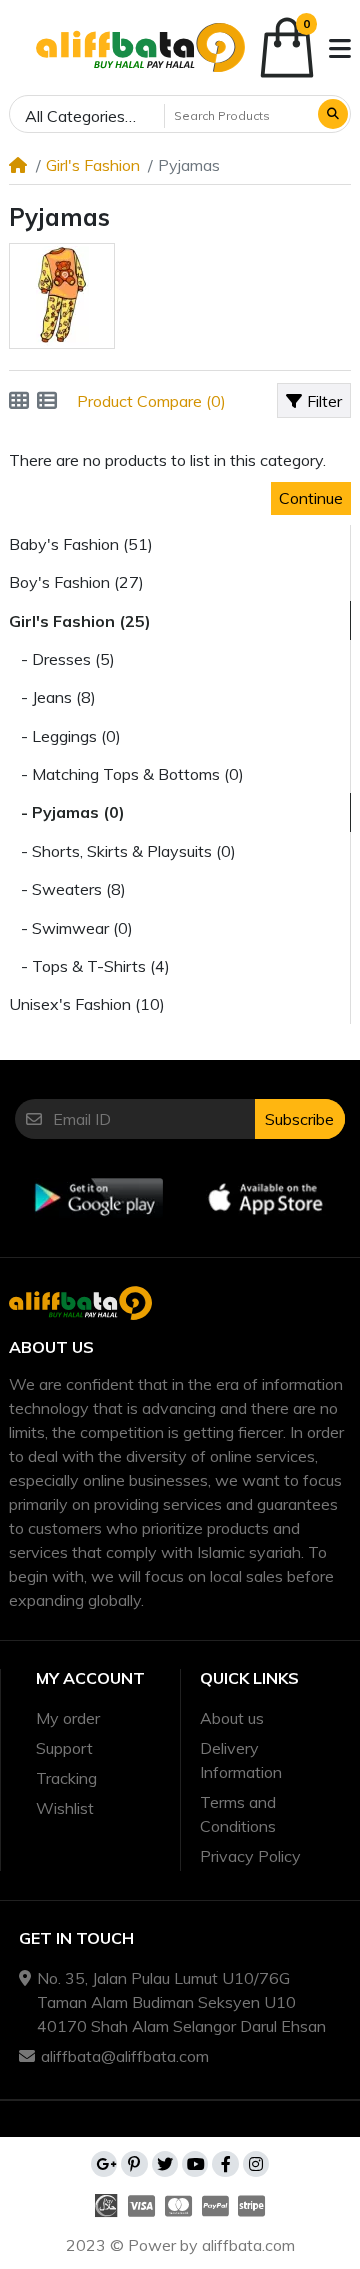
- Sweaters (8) (67, 889)
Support (64, 1748)
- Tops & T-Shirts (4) (89, 966)
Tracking (66, 1778)
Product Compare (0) (151, 401)
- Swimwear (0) (71, 928)
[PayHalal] (104, 2206)
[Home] (18, 165)
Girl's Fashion (93, 165)
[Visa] (142, 2206)
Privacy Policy (250, 1856)
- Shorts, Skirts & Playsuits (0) (122, 851)
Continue (311, 498)
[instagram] (256, 2164)
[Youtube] (195, 2164)
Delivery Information (241, 1760)
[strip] (253, 2206)
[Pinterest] (134, 2164)
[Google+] (104, 2164)
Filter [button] (324, 401)
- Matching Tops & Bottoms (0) (126, 774)
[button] (16, 49)
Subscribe (299, 1119)
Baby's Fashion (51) (81, 544)
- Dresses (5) (62, 659)
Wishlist (65, 1808)
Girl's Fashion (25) (80, 621)
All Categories (75, 116)
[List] (47, 401)
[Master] (178, 2206)
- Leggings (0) (65, 736)
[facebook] (225, 2164)
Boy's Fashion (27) (76, 582)
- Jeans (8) (52, 697)
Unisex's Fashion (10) (87, 1004)
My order (68, 1718)
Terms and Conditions (238, 1814)
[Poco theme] (140, 47)
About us (232, 1718)
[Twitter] (165, 2164)
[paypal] (215, 2206)
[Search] (333, 114)
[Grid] (19, 401)
